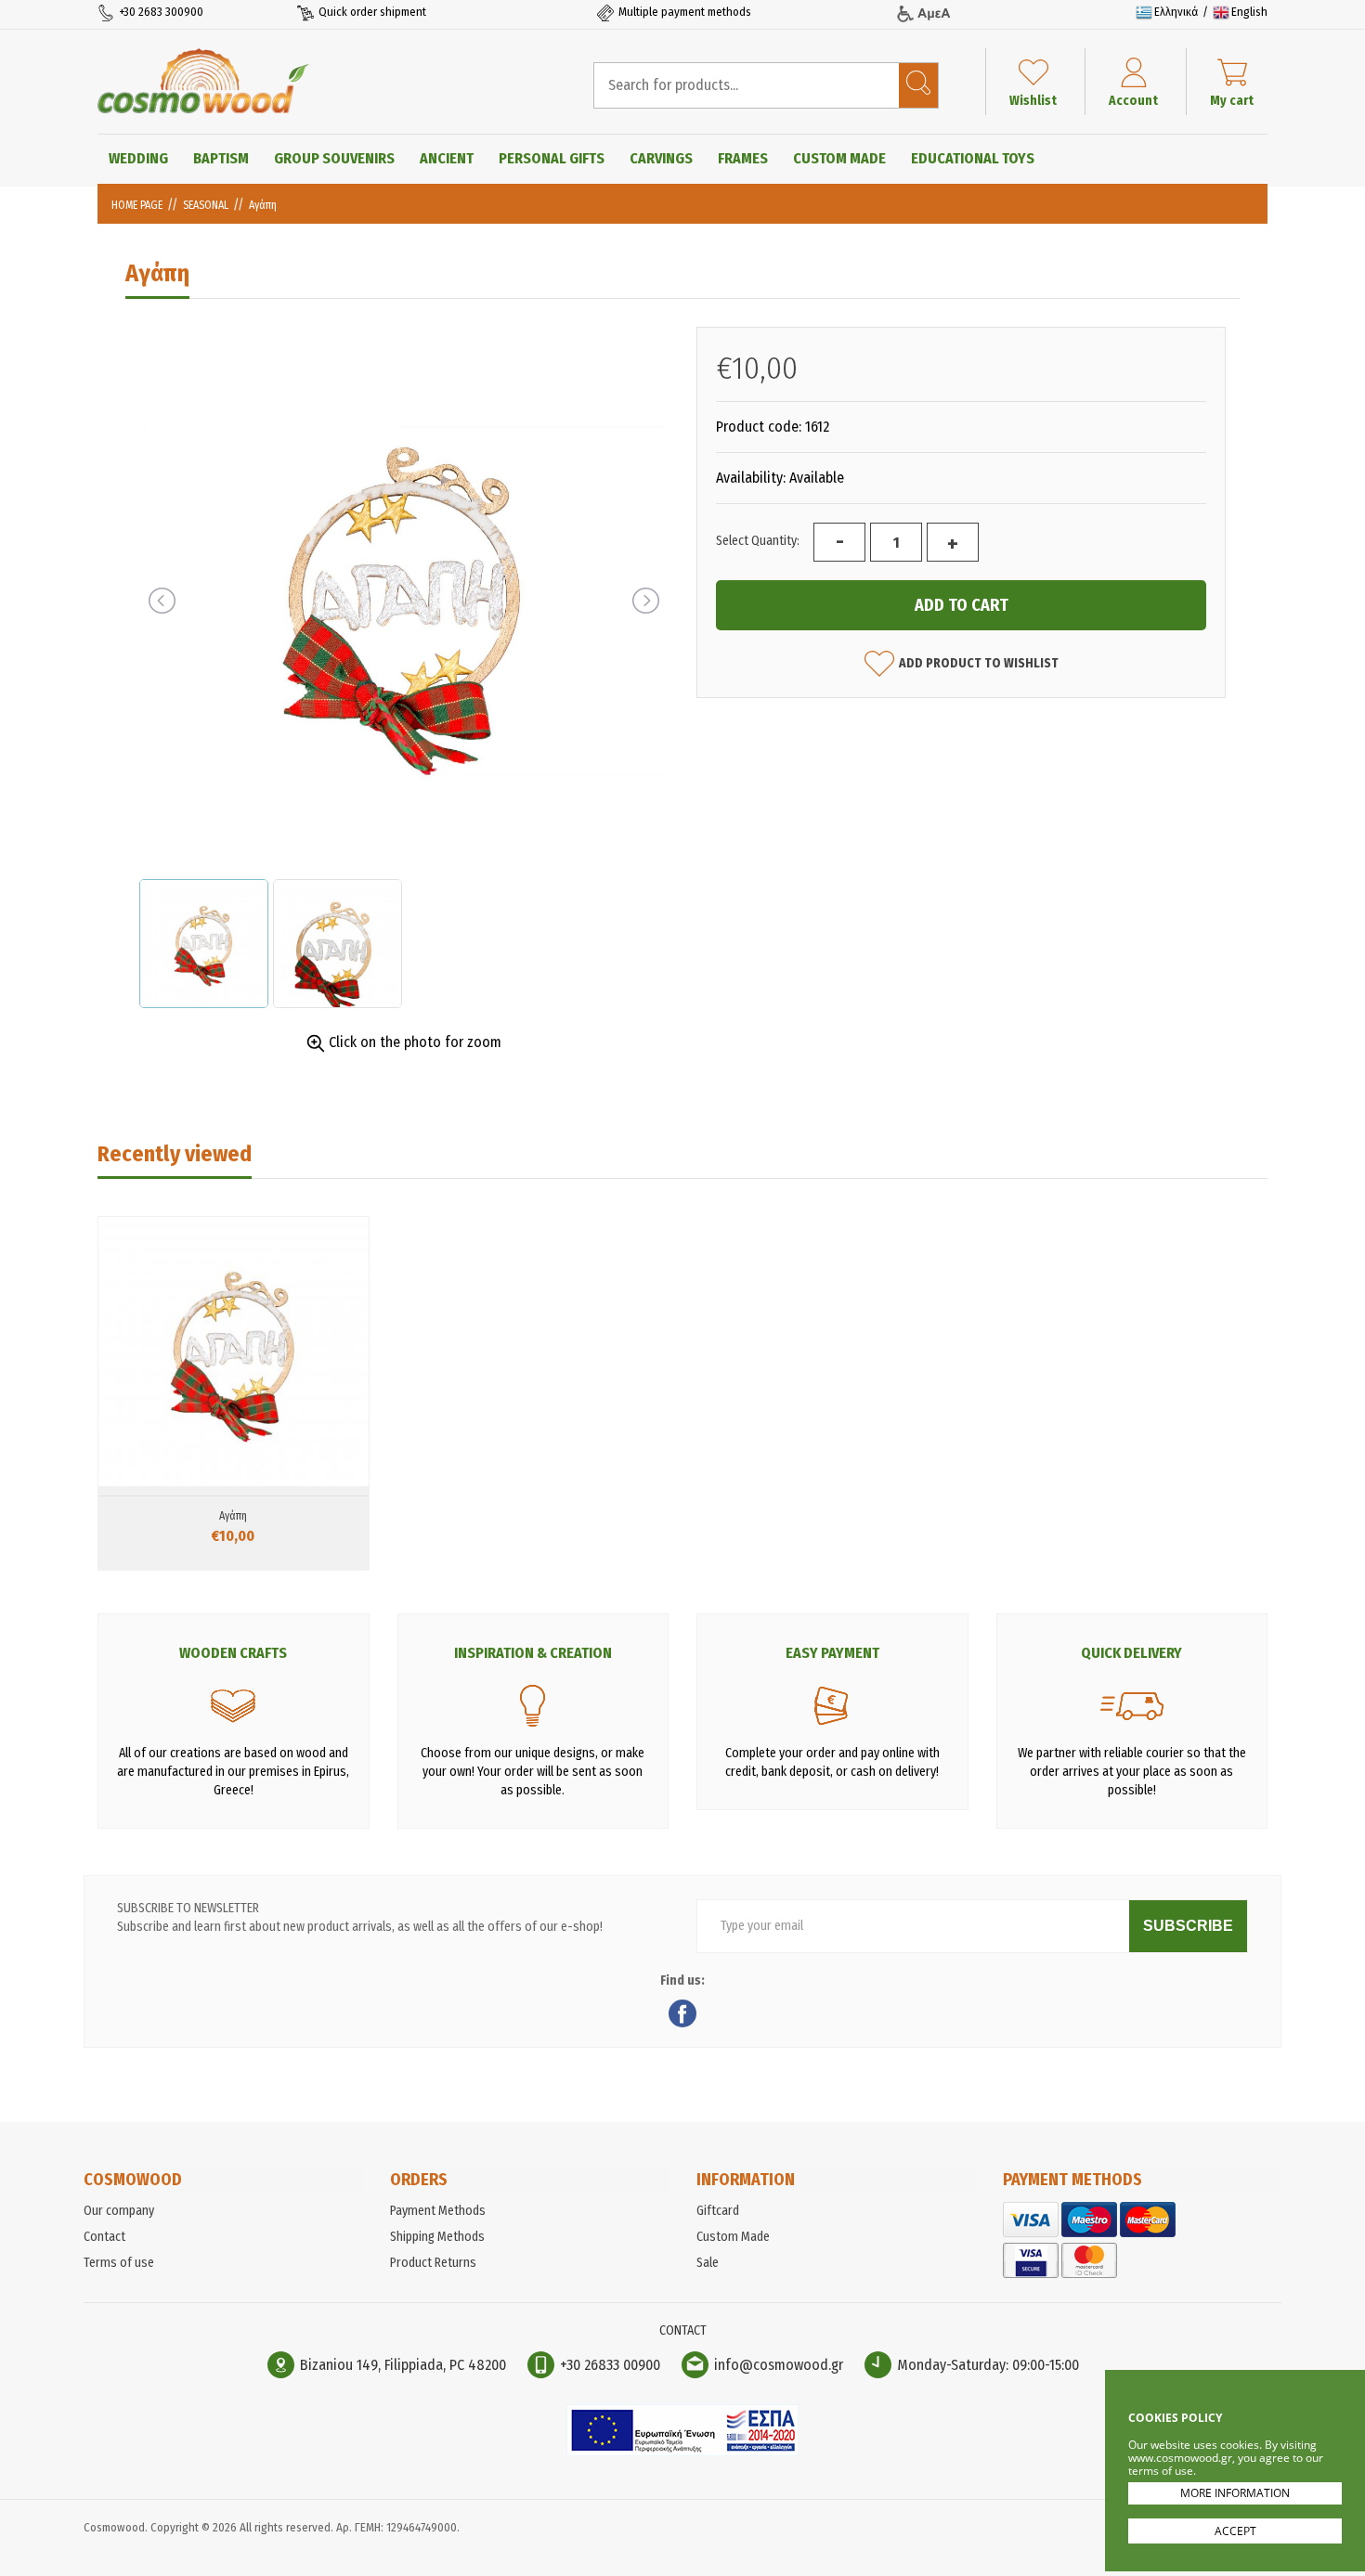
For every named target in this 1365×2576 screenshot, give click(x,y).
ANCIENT (447, 158)
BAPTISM (221, 158)
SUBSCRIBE (1188, 1926)
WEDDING (138, 158)
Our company (119, 2211)
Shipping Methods (437, 2237)
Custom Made (733, 2237)
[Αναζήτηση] (918, 85)
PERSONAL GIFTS (552, 158)
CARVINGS (661, 158)
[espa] (682, 2452)
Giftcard (718, 2211)
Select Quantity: (758, 541)
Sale (708, 2263)
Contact (104, 2237)
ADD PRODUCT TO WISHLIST (979, 663)
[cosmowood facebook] (682, 2016)
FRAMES (743, 158)
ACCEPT (1235, 2531)
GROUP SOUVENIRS (334, 158)
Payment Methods (438, 2211)
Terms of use (119, 2263)
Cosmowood (203, 81)
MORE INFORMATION (1235, 2493)
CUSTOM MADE (839, 158)
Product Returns (433, 2263)
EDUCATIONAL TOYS (973, 158)
